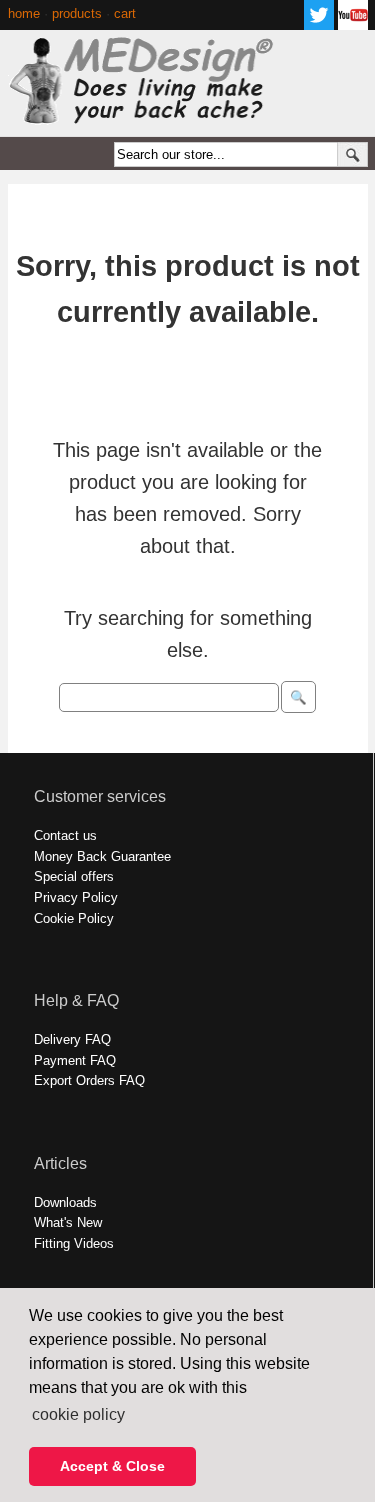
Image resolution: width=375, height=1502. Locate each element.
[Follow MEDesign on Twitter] (319, 24)
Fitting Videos (74, 1243)
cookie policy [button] (78, 1414)
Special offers (74, 876)
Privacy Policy (76, 897)
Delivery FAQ (72, 1039)
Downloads (65, 1202)
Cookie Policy (74, 918)
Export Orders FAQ (89, 1080)
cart (125, 13)
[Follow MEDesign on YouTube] (353, 24)
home (24, 13)
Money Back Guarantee (102, 856)
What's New (68, 1222)
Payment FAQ (75, 1060)
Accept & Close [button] (112, 1466)
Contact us (65, 835)
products (77, 13)
